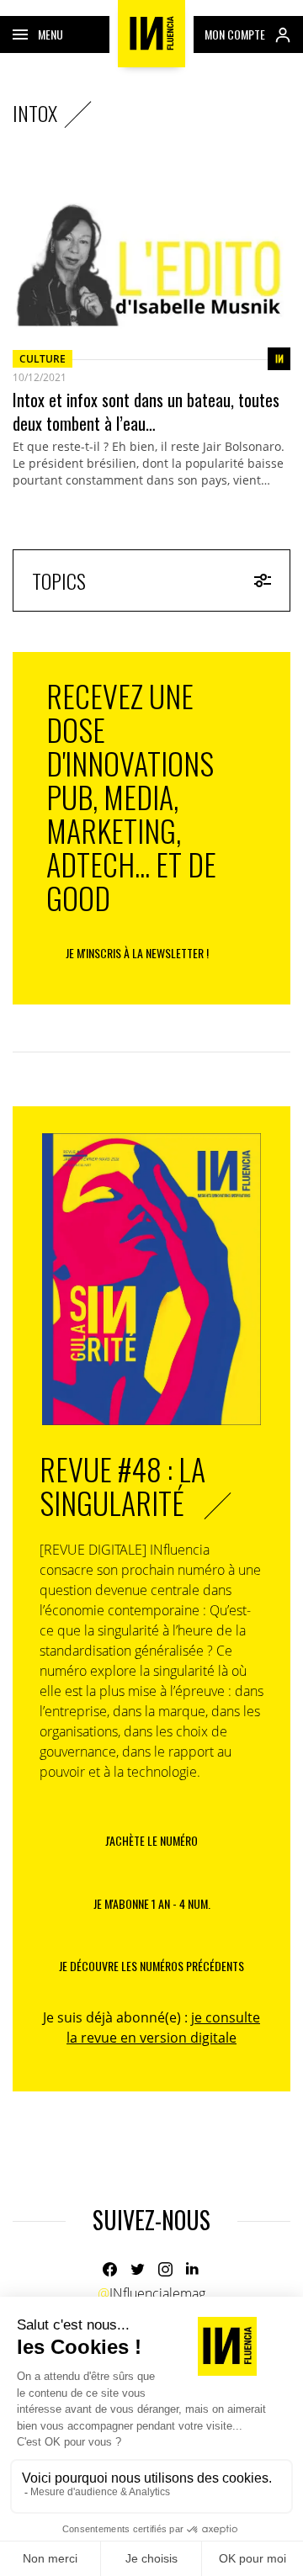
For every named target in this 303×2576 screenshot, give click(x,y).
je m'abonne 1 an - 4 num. (152, 1903)
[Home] (151, 34)
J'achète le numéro (151, 1840)
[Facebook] (110, 2269)
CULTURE (43, 359)
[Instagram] (165, 2269)
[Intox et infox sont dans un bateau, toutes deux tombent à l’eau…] (151, 257)
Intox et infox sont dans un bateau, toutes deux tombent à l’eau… (146, 411)
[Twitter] (138, 2269)
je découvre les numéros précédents (151, 1966)
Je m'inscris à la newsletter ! (137, 953)
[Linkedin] (193, 2269)
